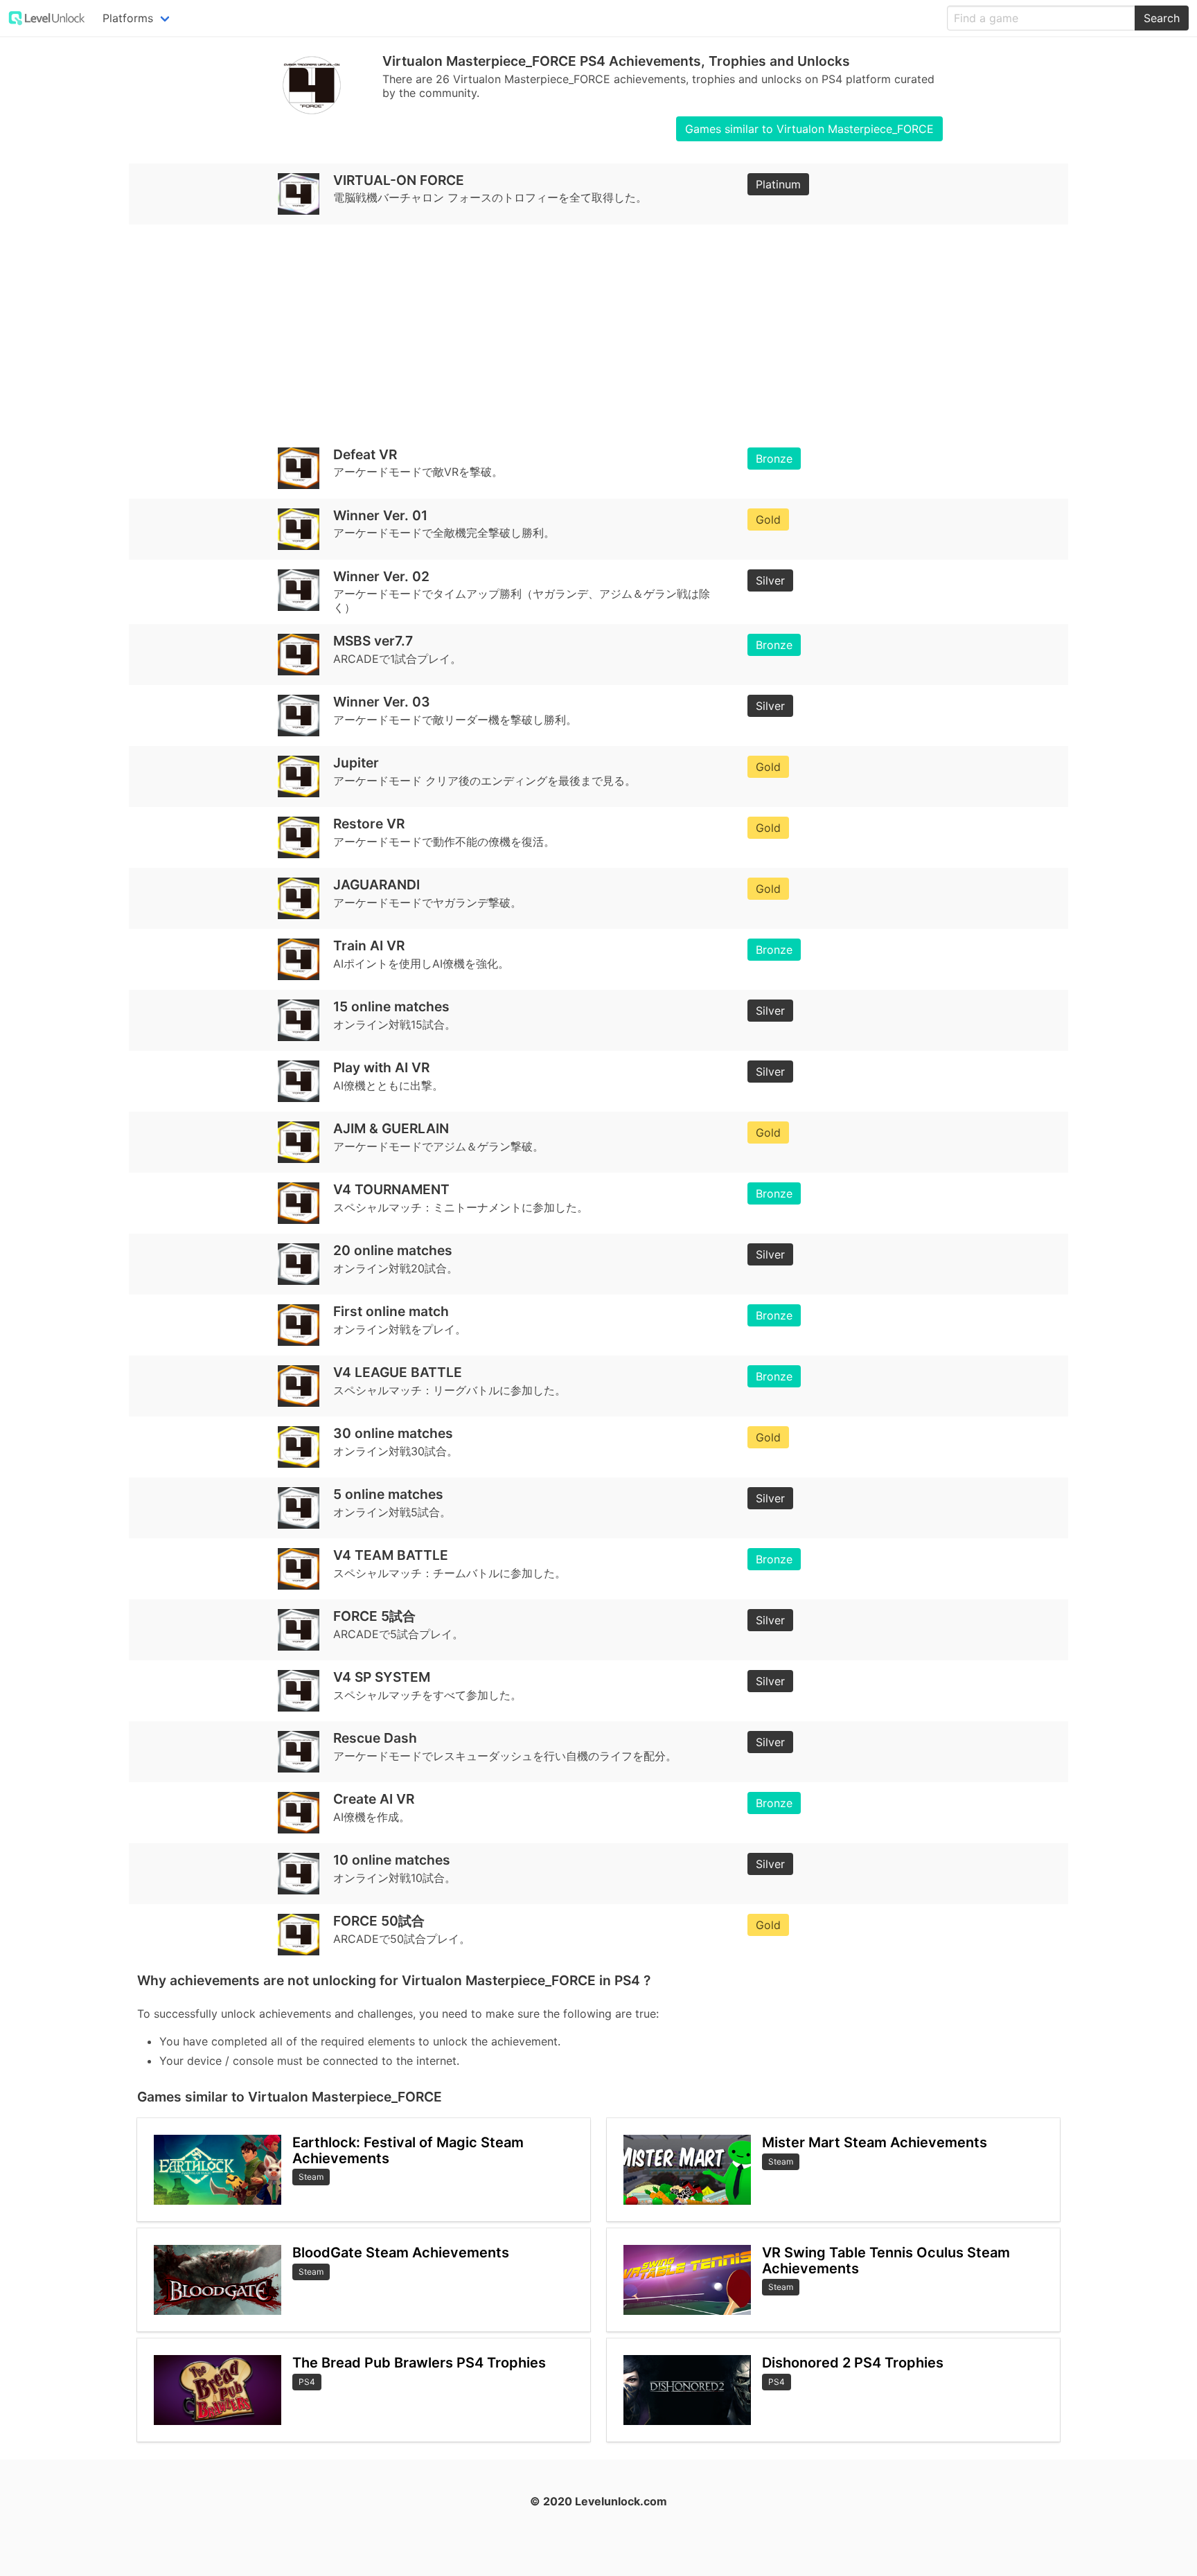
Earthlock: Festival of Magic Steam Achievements (408, 2150)
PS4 (307, 2382)
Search (1162, 18)
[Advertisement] (553, 331)
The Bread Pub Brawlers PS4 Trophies (419, 2363)
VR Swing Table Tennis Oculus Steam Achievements (886, 2260)
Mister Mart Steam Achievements (875, 2142)
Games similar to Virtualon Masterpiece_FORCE (809, 129)
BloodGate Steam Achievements (401, 2253)
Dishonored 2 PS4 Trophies (853, 2363)
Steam (311, 2177)
